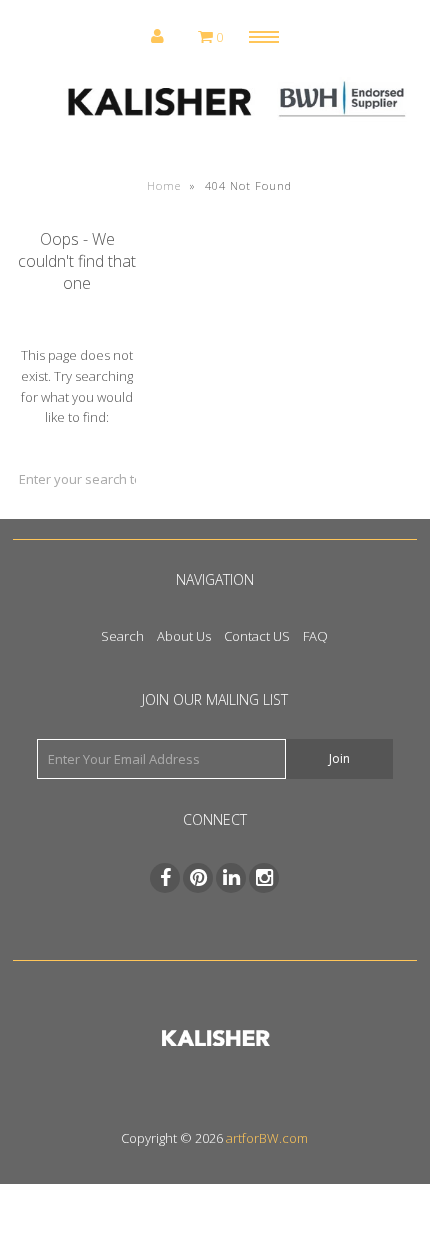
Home (164, 185)
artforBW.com (267, 1138)
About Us (184, 636)
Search (122, 636)
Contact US (257, 636)
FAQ (315, 636)
